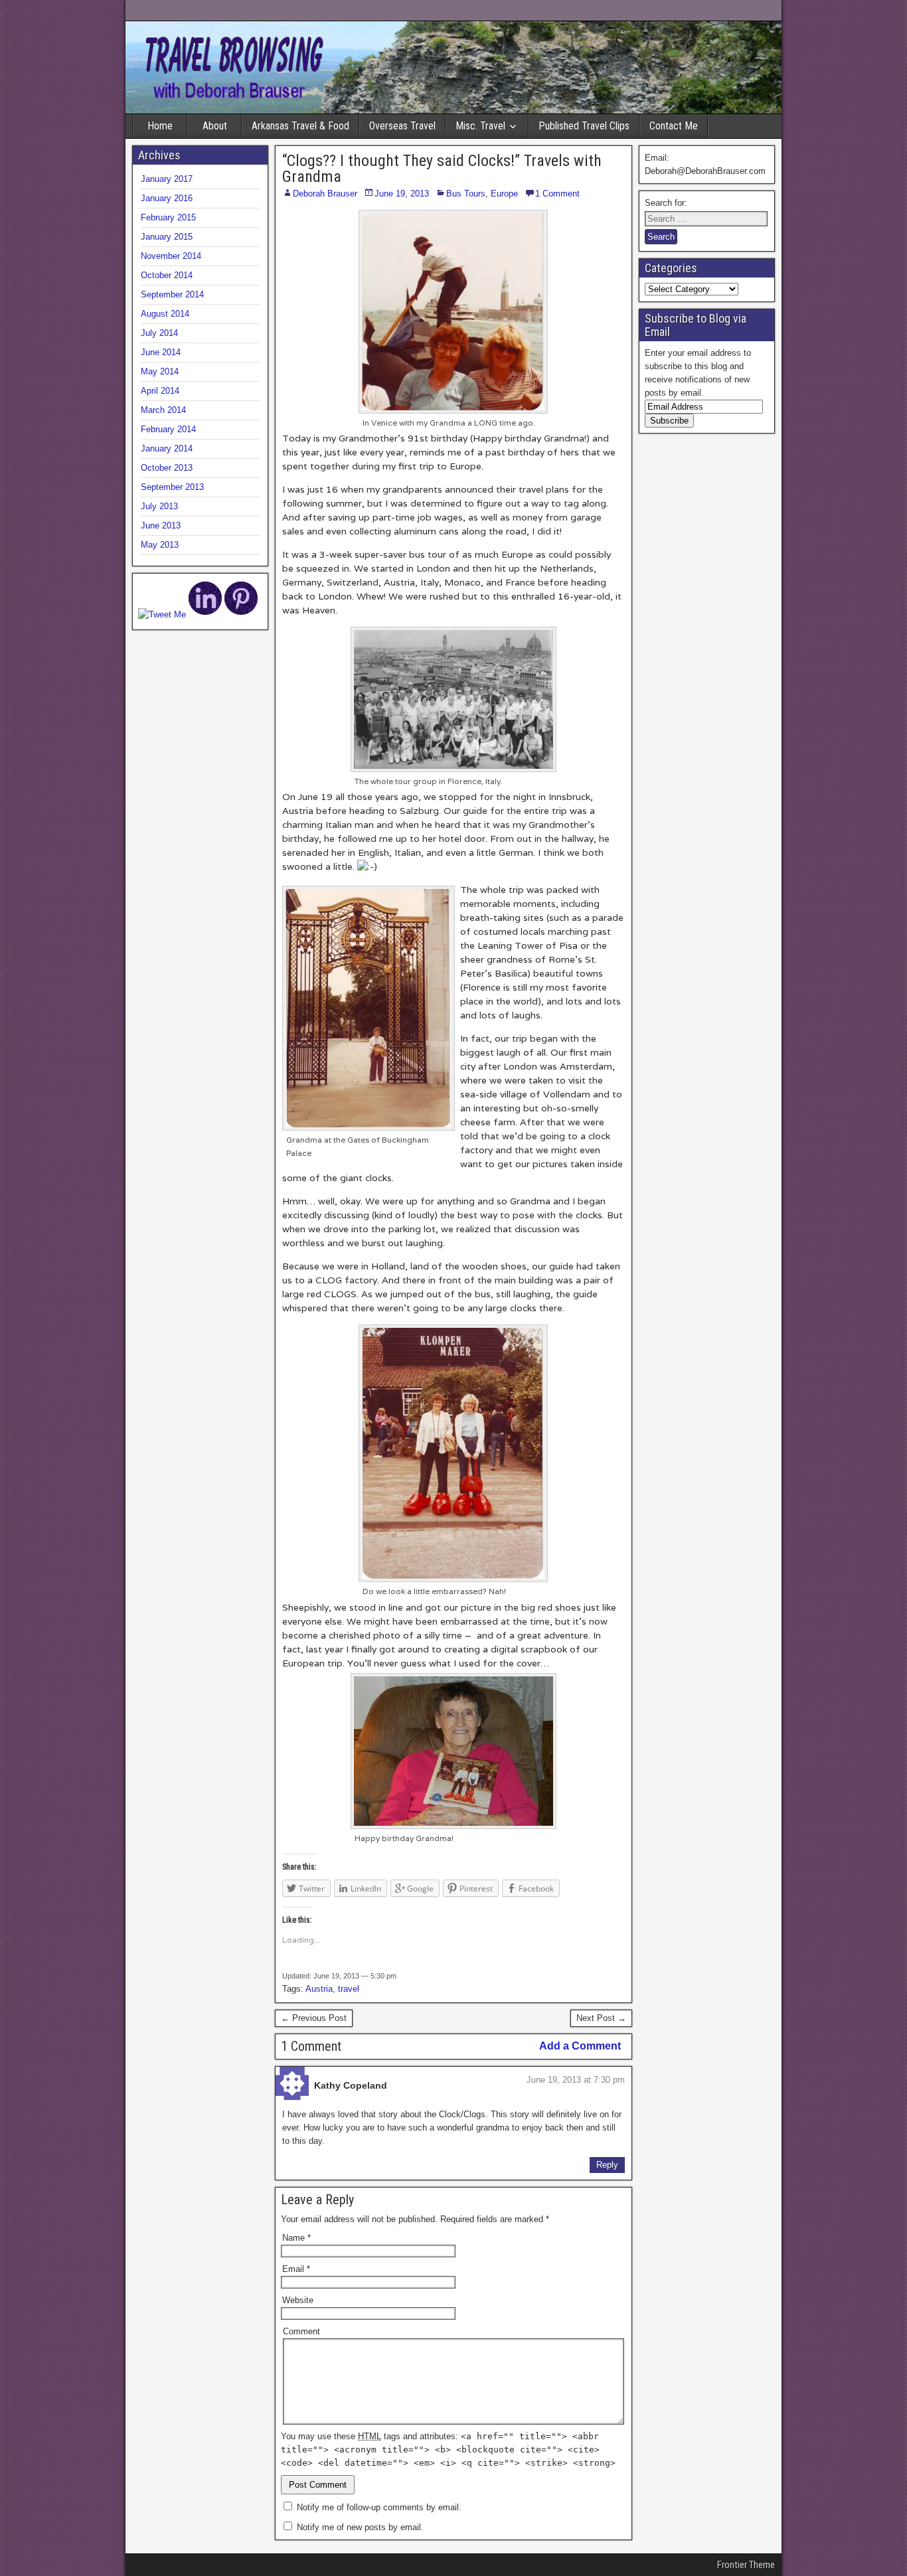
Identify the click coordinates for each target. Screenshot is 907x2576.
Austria (319, 1989)
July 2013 (159, 506)
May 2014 (160, 371)
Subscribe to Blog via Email (696, 325)
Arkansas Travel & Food (300, 126)
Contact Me (674, 126)
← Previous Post (314, 2018)
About (215, 126)
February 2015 (168, 217)
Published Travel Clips (584, 126)
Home (160, 126)
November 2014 (171, 256)
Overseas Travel (402, 126)
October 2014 (167, 275)
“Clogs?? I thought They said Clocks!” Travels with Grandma (442, 169)
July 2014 (159, 333)
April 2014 (160, 391)
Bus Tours (466, 194)
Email (296, 2269)
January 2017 (167, 179)
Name (296, 2238)
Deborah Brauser (325, 194)
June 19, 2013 (402, 194)
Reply (607, 2165)
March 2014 (163, 410)
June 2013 (161, 525)
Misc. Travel (480, 126)
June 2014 (161, 352)
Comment (301, 2331)
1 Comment (557, 194)
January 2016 (167, 198)
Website (298, 2300)
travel (349, 1989)
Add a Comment (580, 2046)
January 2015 (167, 237)
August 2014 (165, 314)
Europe (504, 194)
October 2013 (167, 468)
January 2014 (167, 448)
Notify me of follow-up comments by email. (379, 2507)
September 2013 (172, 487)
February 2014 (168, 429)
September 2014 (172, 294)
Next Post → (601, 2018)
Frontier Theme (746, 2565)
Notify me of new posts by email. (360, 2527)
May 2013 (160, 545)
